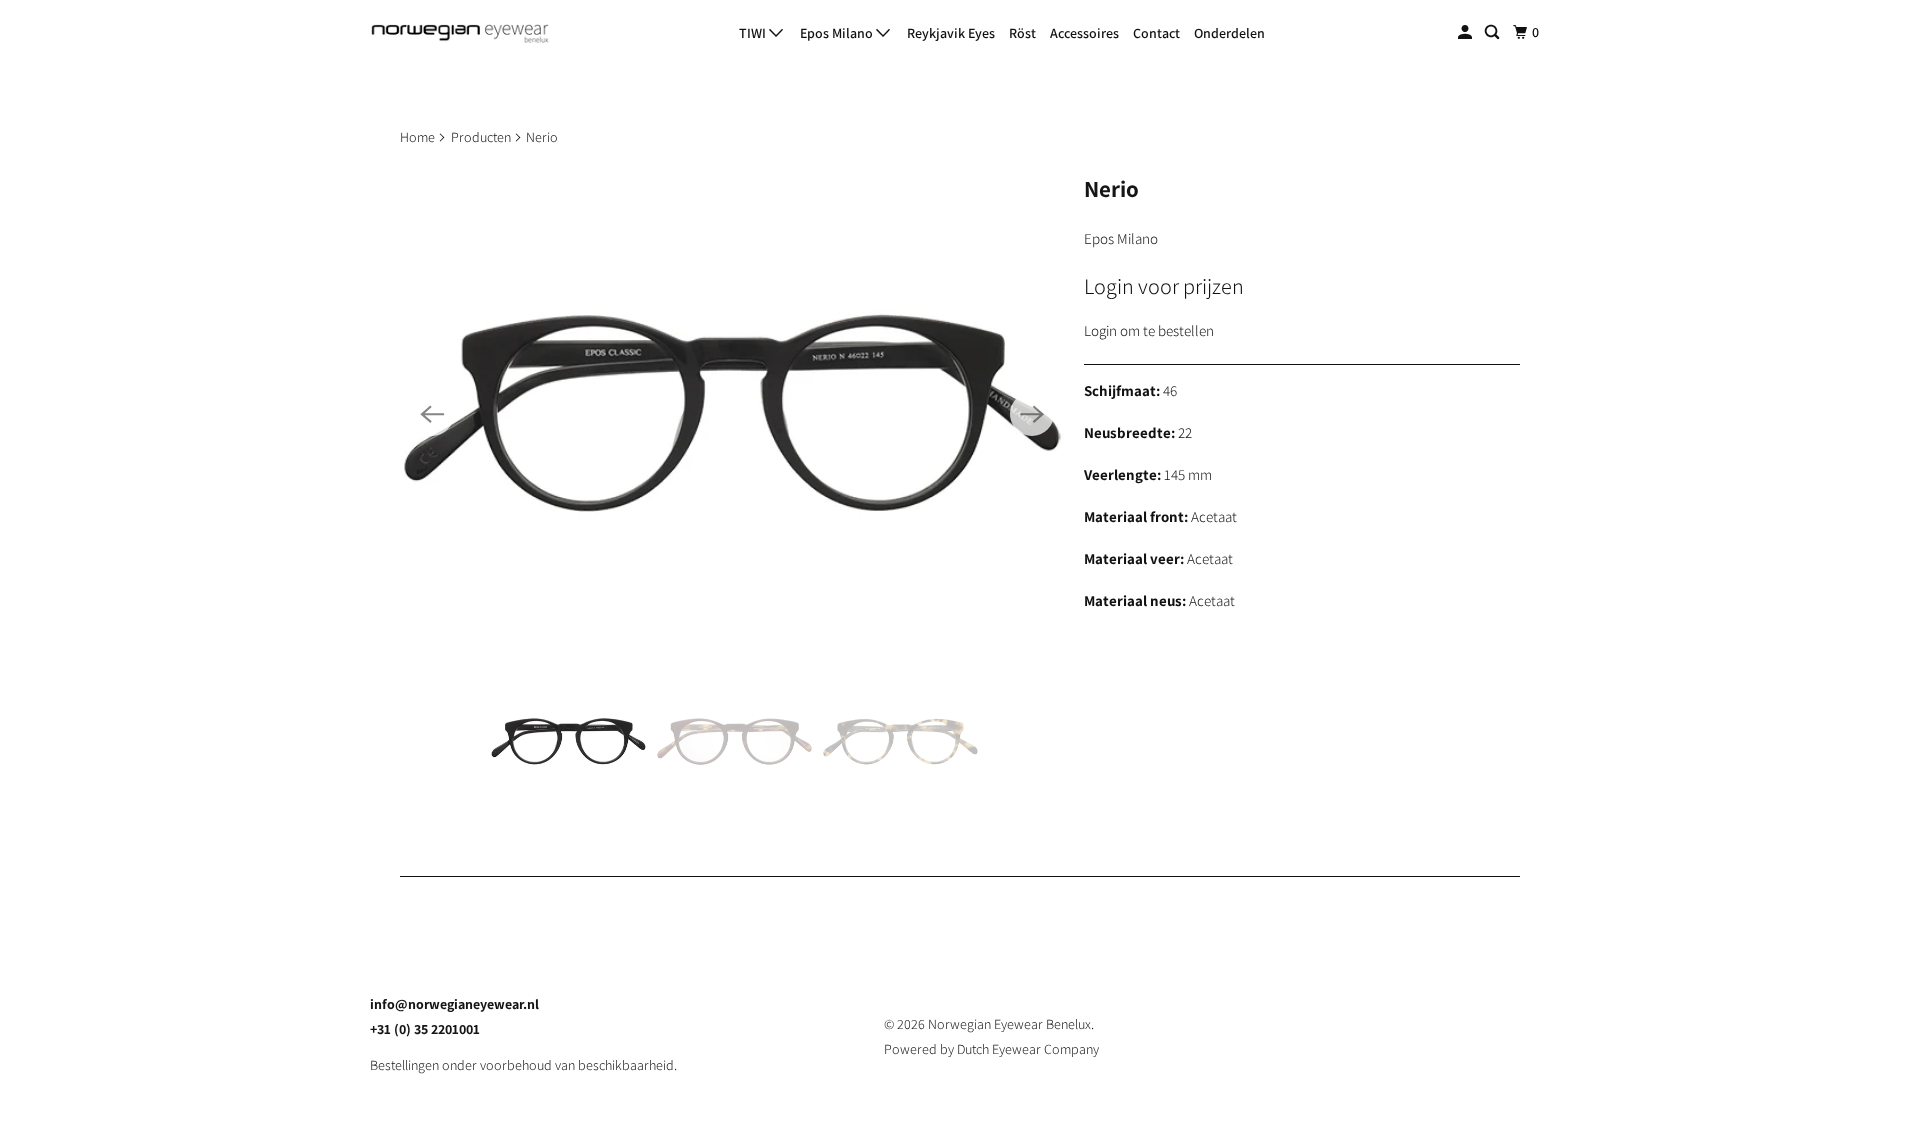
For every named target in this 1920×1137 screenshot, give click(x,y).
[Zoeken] (1493, 32)
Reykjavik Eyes (951, 33)
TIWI (754, 33)
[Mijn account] (1466, 32)
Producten (481, 137)
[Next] (1032, 414)
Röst (1022, 33)
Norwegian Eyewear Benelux (1009, 1024)
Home (417, 137)
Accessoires (1084, 33)
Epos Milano (838, 33)
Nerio (1111, 189)
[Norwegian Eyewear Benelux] (460, 33)
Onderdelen (1229, 33)
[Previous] (432, 414)
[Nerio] (732, 414)
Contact (1156, 33)
